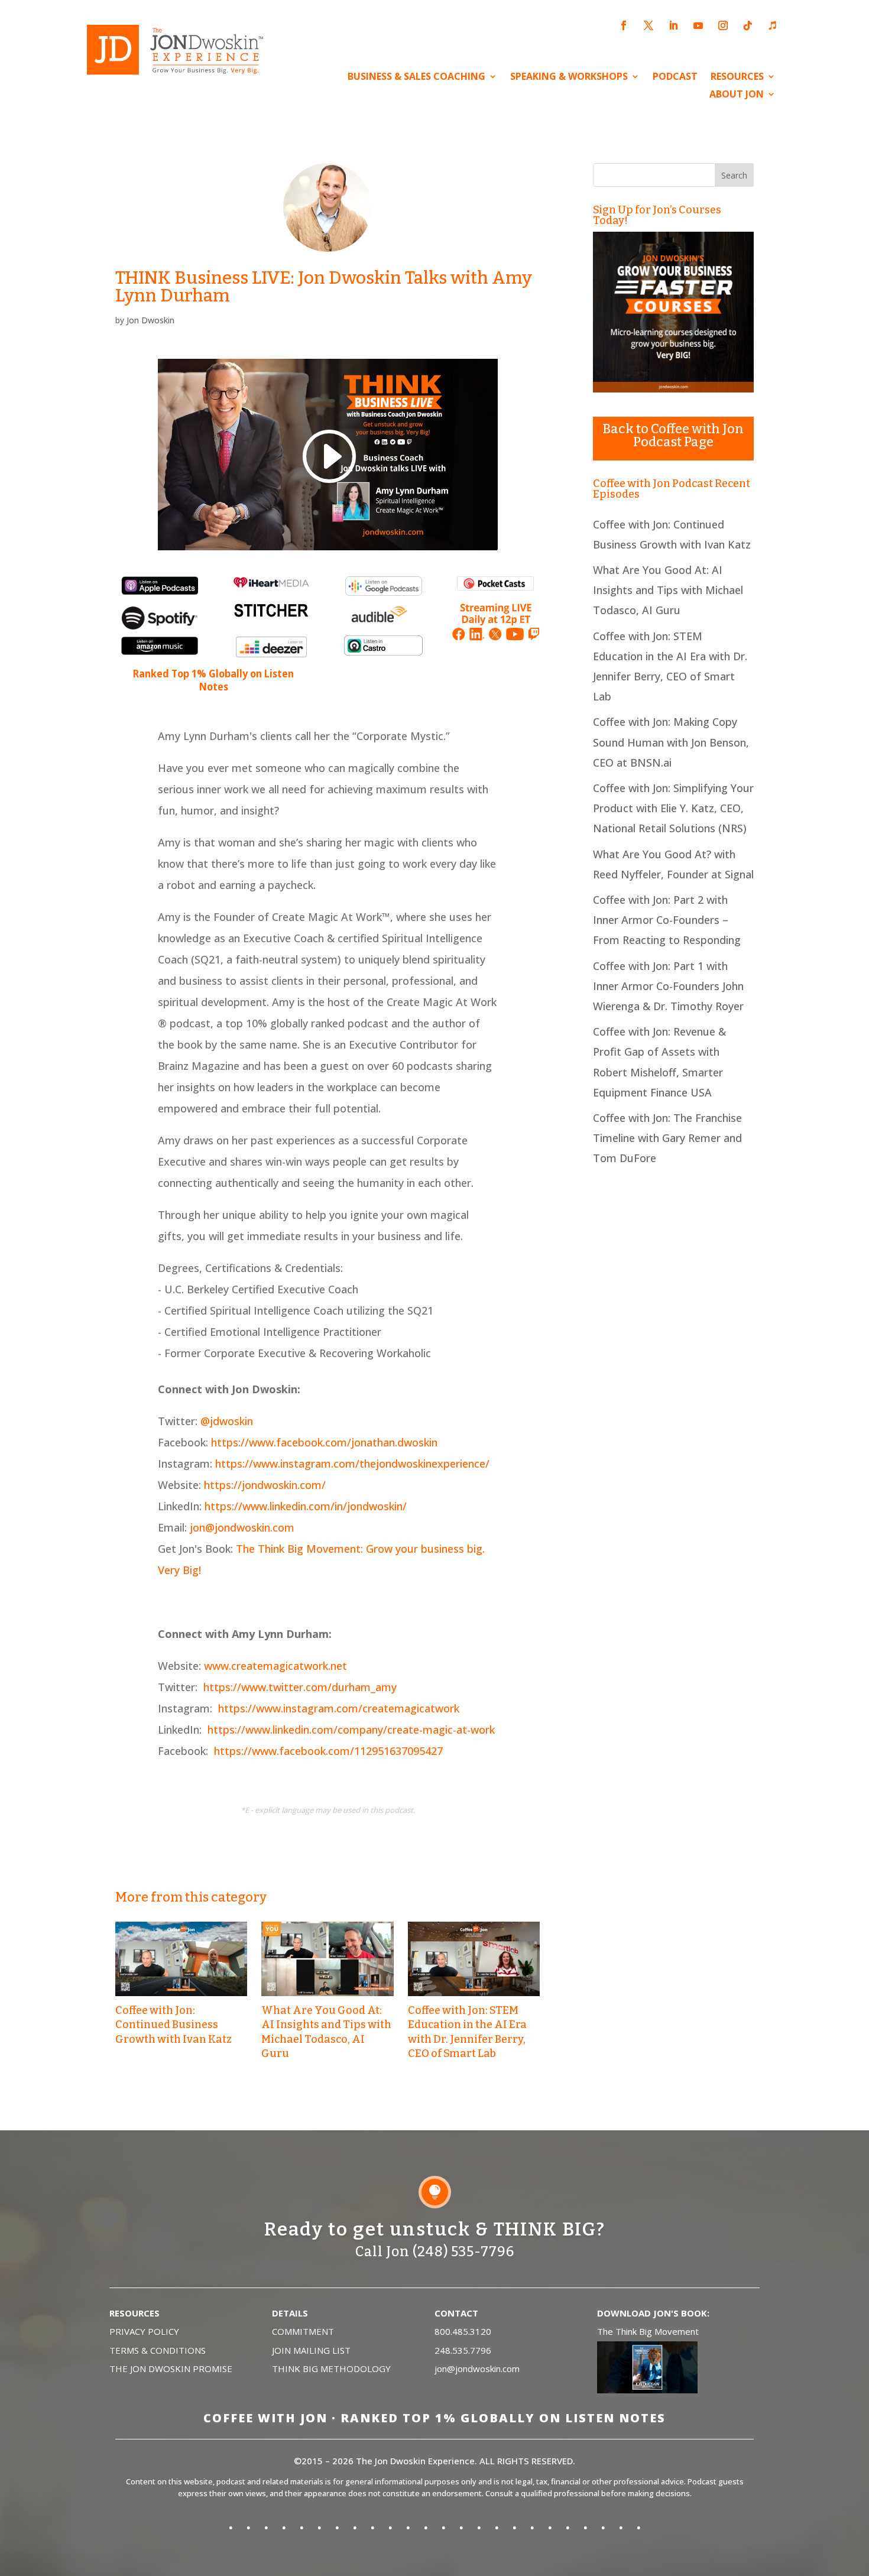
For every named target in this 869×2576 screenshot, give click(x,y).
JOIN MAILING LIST (311, 2350)
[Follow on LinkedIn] (673, 25)
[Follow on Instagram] (723, 25)
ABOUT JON (737, 95)
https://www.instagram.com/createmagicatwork (339, 1708)
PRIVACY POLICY (144, 2331)
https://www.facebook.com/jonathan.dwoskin (324, 1442)
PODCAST (675, 77)
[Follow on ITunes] (773, 25)
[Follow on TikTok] (748, 25)
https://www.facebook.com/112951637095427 (328, 1751)
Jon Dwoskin (150, 320)
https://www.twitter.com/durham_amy (300, 1687)
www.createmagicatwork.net (275, 1666)
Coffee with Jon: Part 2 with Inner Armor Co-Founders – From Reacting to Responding (667, 920)
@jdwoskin (227, 1421)
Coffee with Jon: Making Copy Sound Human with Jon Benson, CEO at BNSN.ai (671, 742)
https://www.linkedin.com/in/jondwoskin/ (306, 1506)
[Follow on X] (648, 25)
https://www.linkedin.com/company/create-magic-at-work (351, 1730)
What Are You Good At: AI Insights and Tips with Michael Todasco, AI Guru (668, 590)
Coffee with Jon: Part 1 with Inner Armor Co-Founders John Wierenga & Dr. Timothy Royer (668, 986)
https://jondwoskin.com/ (265, 1485)
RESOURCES (737, 77)
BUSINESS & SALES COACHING (416, 77)
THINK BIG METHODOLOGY (331, 2369)
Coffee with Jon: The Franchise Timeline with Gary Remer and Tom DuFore (667, 1138)
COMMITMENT (303, 2331)
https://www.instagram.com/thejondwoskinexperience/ (352, 1464)
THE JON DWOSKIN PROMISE (171, 2369)
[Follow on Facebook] (624, 25)
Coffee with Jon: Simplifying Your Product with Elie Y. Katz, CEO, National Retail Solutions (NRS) (673, 808)
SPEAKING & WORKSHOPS (569, 77)
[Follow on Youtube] (698, 25)
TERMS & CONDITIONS (158, 2350)
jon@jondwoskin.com (242, 1527)
